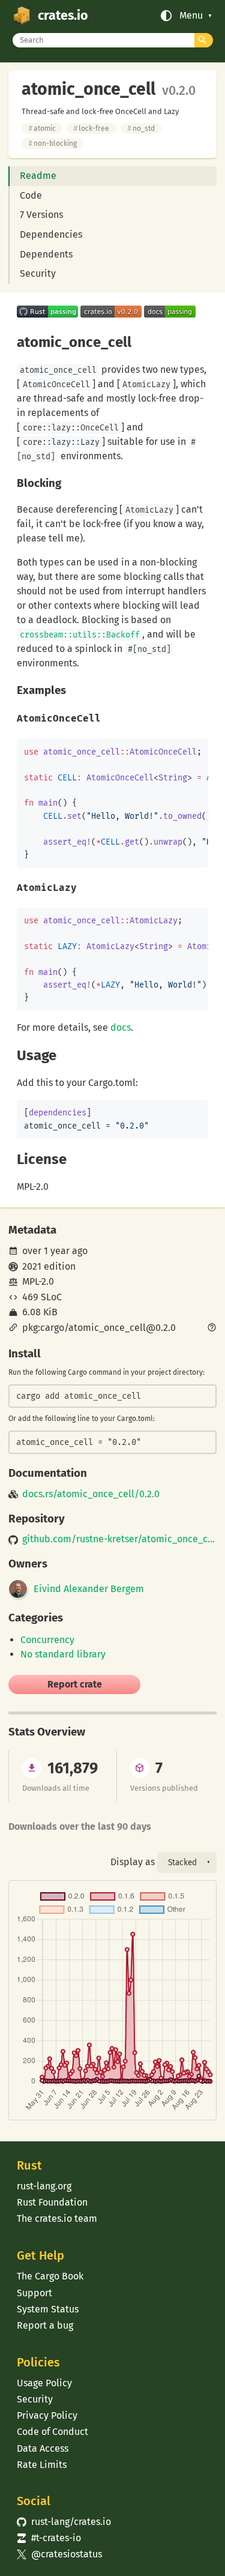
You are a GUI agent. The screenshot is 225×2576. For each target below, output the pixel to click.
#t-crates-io (49, 2538)
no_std (141, 128)
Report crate (75, 1684)
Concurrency (47, 1640)
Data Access (43, 2448)
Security (38, 273)
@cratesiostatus (59, 2554)
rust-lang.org (44, 2186)
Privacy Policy (47, 2415)
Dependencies (51, 234)
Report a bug (45, 2325)
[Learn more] (212, 1329)
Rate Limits (42, 2465)
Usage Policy (44, 2383)
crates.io (63, 16)
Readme (38, 176)
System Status (48, 2309)
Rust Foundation (52, 2202)
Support (34, 2293)
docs (121, 1027)
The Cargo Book (50, 2276)
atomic (42, 128)
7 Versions (41, 215)
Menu (191, 16)
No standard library (63, 1654)
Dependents (46, 254)
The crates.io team (57, 2219)
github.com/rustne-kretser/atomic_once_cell (119, 1539)
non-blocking (52, 143)
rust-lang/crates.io (64, 2522)
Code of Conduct (52, 2432)
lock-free (91, 128)
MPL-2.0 (38, 1281)
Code (31, 195)
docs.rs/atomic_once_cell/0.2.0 (91, 1494)
